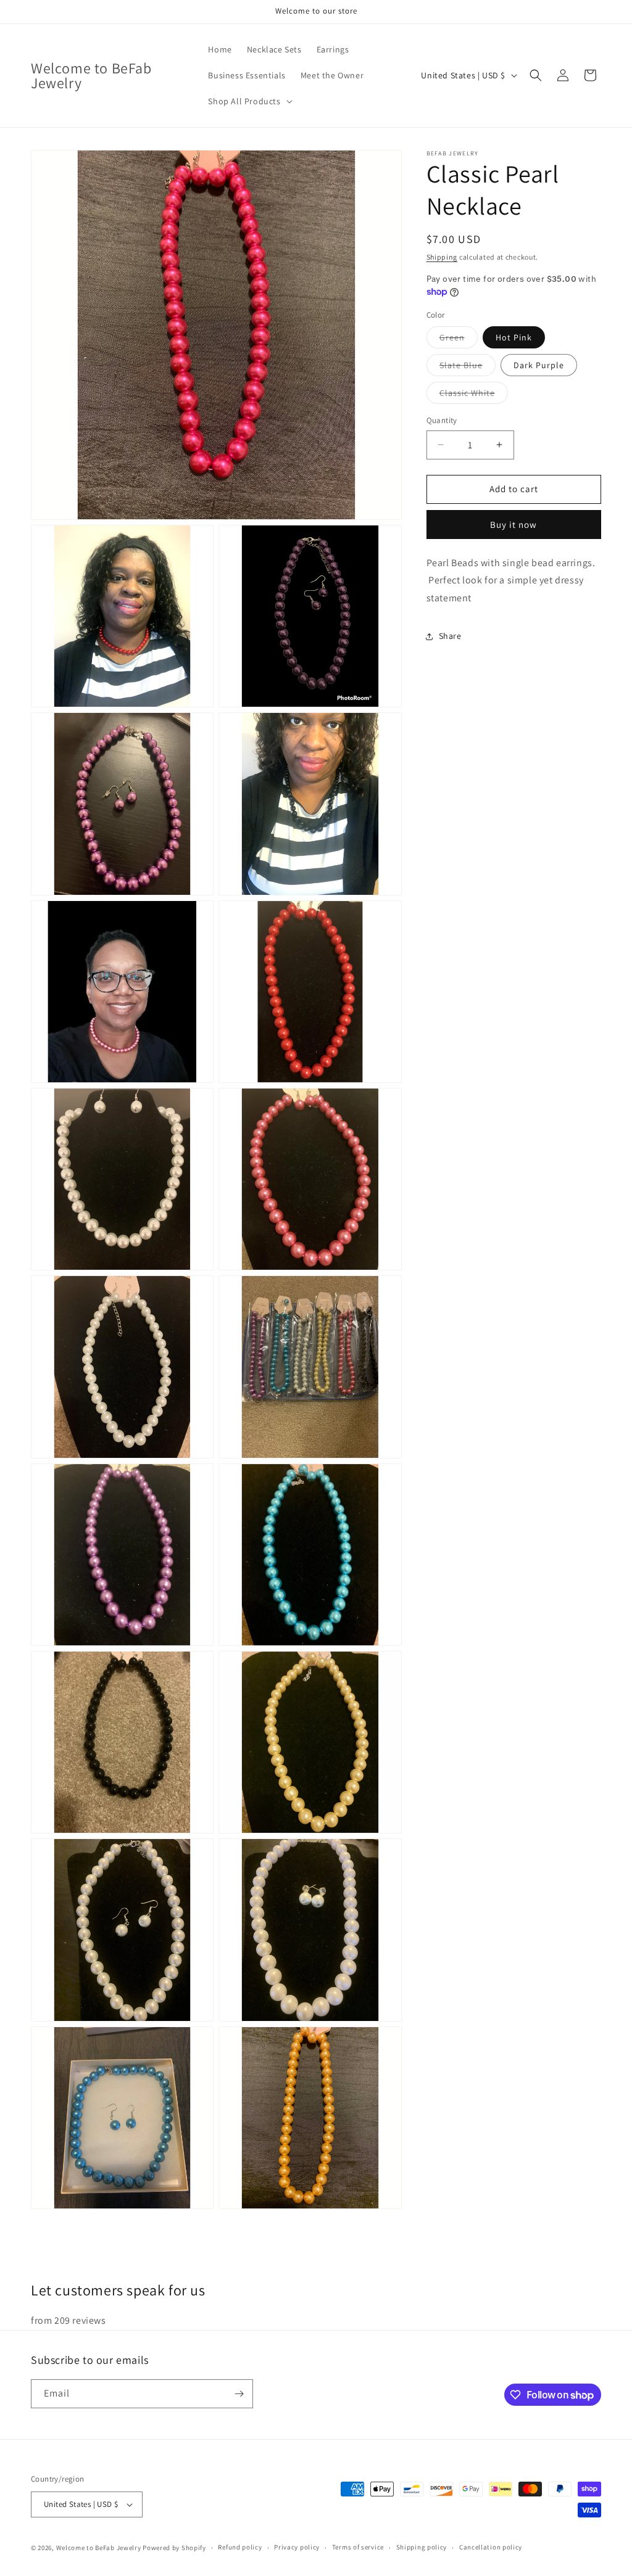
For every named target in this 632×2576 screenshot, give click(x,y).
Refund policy (240, 2547)
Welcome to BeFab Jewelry (100, 2548)
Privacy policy (297, 2547)
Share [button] (450, 636)
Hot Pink (514, 337)
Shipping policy (422, 2547)
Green (459, 340)
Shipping (442, 257)
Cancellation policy (491, 2547)
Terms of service (358, 2547)
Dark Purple (539, 365)
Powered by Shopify (174, 2548)
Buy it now (513, 525)
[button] (249, 101)
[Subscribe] (239, 2394)
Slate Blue (468, 368)
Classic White (474, 395)
